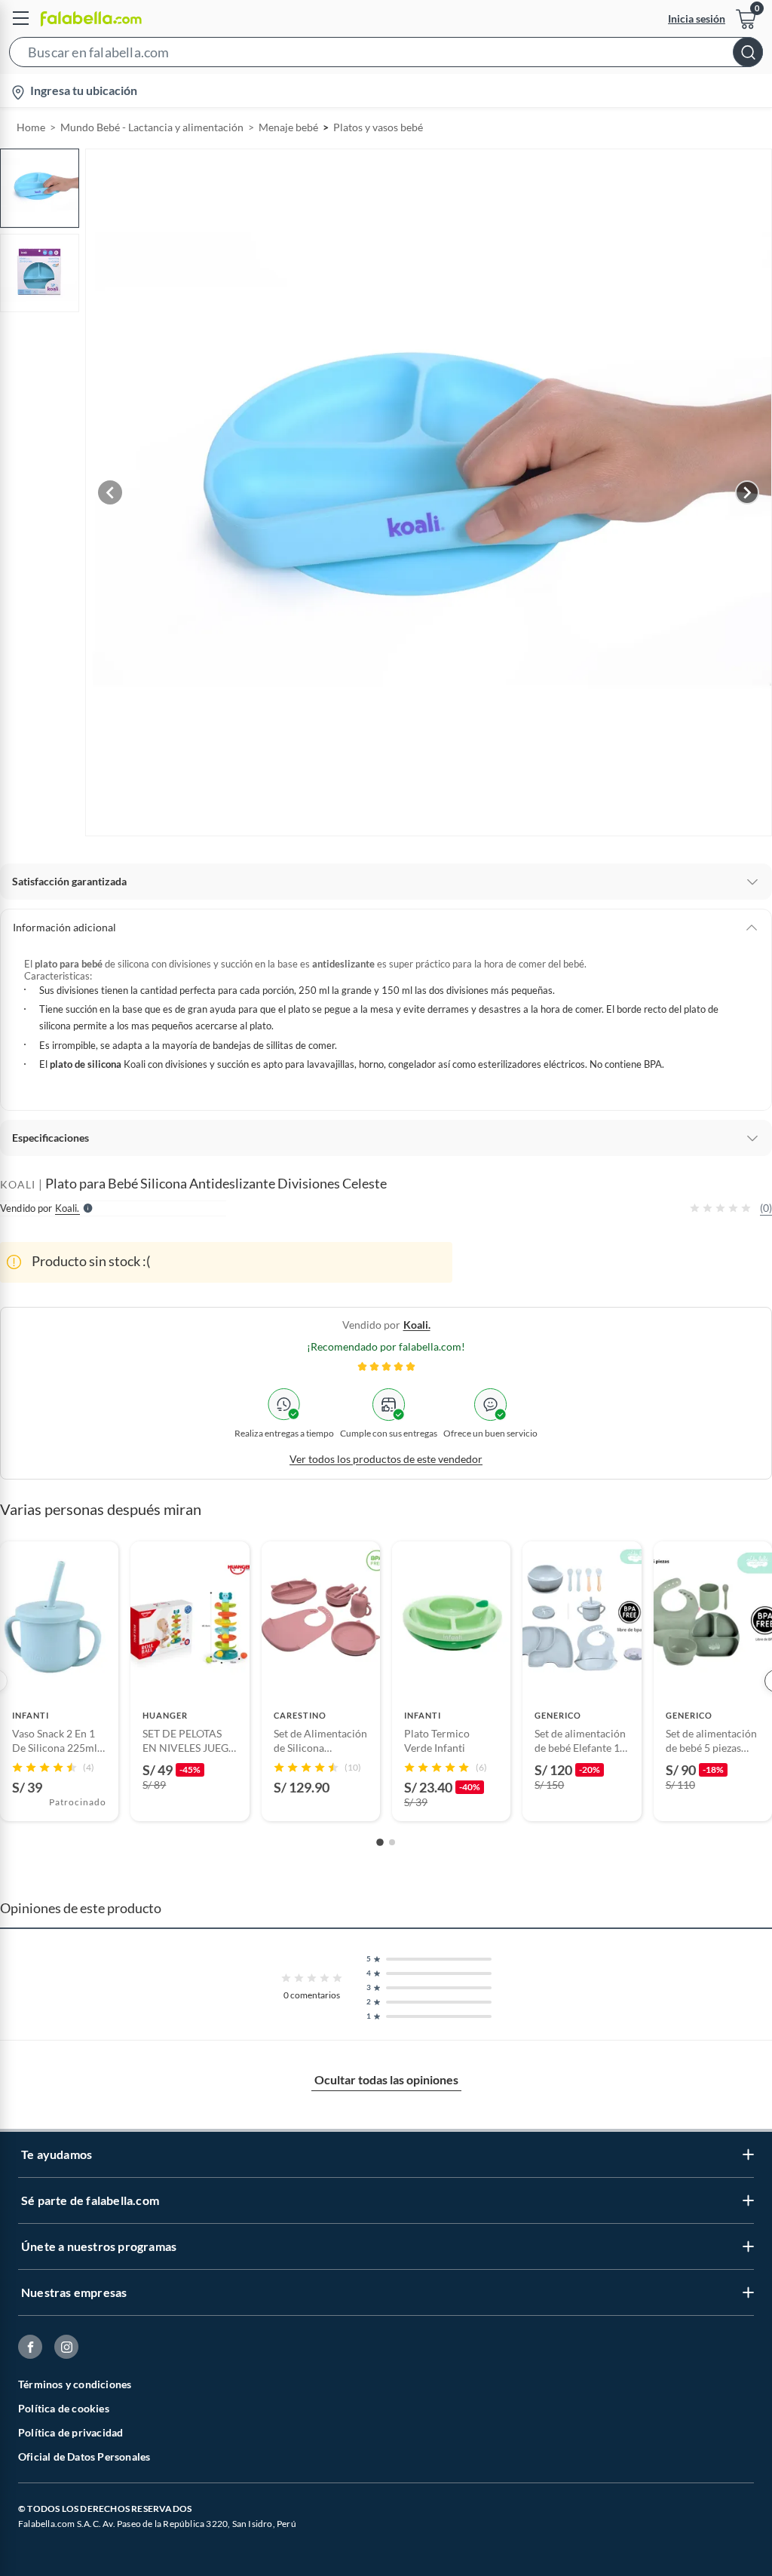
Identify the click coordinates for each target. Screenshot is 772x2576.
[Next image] (747, 492)
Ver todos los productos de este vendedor (386, 1459)
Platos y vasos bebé (378, 127)
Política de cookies (64, 2408)
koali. (417, 1325)
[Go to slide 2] (392, 1842)
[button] (386, 55)
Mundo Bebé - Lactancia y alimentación (152, 127)
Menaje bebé (288, 127)
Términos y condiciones (75, 2384)
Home (31, 127)
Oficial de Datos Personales (84, 2456)
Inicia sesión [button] (697, 18)
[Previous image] (110, 492)
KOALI (18, 1184)
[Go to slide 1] (380, 1842)
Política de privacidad (70, 2432)
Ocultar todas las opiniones (386, 2079)
